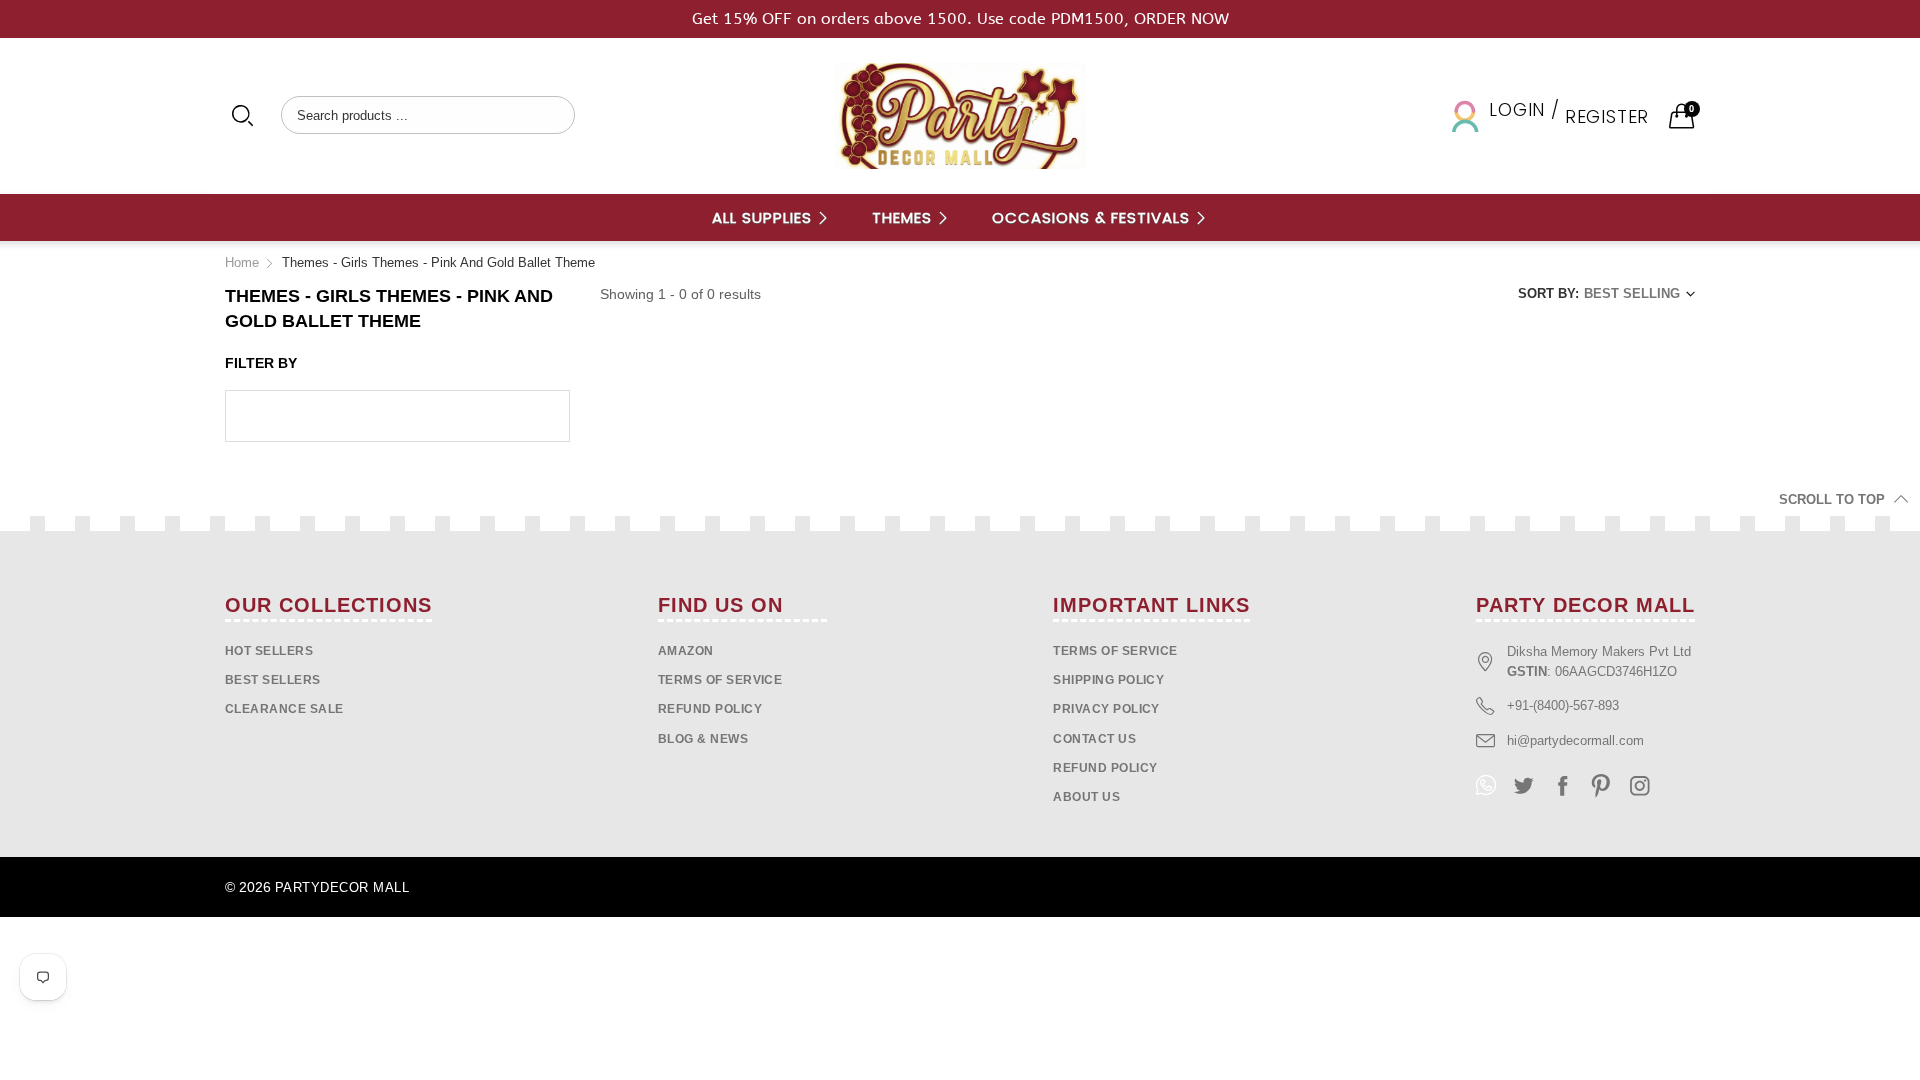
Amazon (686, 651)
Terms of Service (720, 680)
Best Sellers (273, 680)
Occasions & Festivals (1093, 217)
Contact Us (1094, 739)
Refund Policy (1105, 768)
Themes (904, 217)
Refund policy (710, 709)
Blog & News (703, 739)
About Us (1086, 797)
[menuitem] (771, 217)
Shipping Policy (1108, 680)
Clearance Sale (284, 709)
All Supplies (764, 217)
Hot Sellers (269, 651)
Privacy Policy (1106, 709)
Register (1607, 116)
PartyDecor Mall (342, 887)
